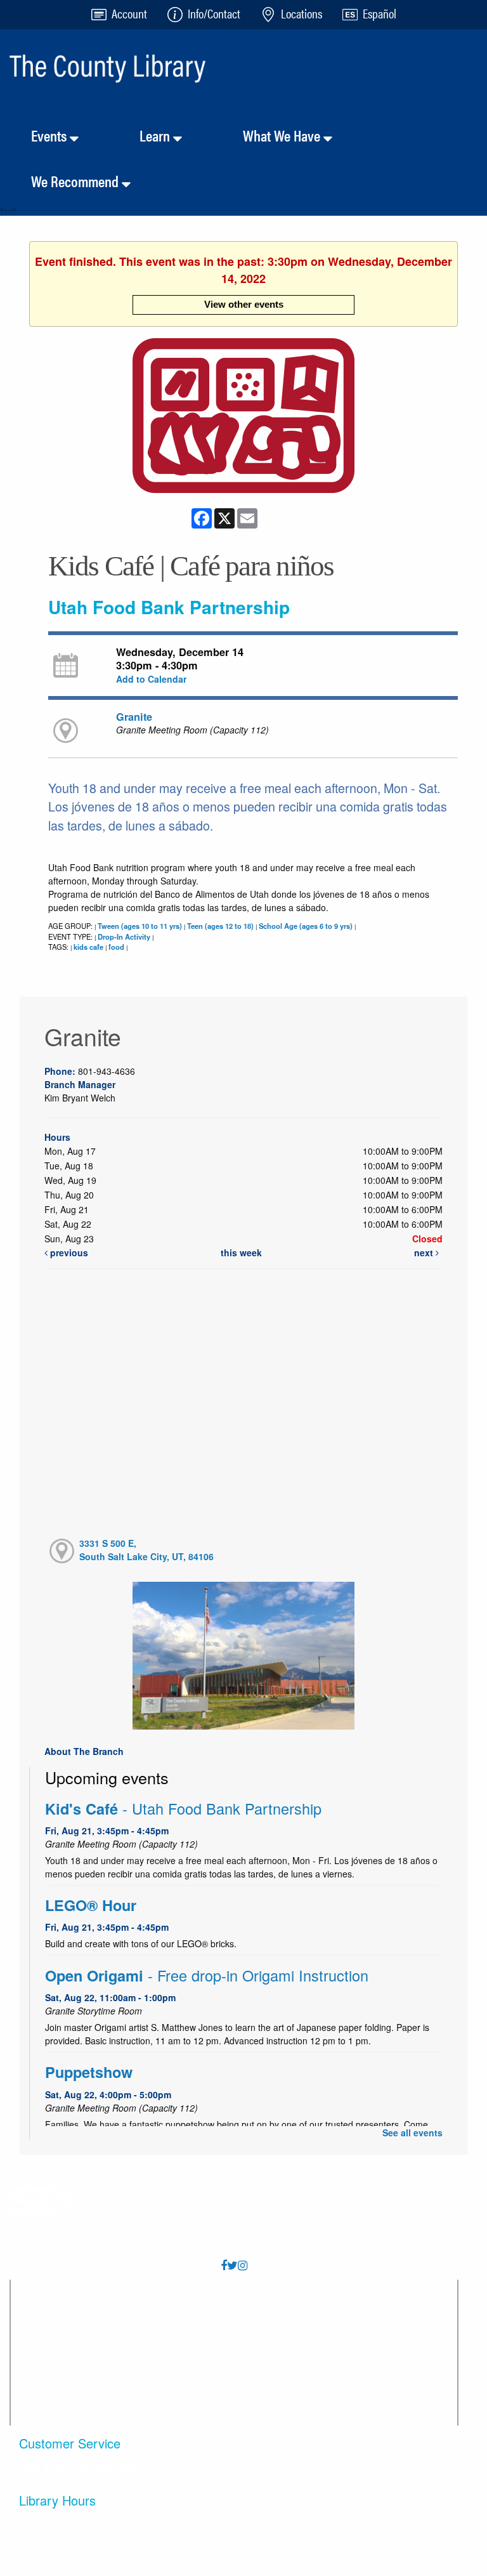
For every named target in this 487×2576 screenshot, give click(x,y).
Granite (134, 717)
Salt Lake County (349, 2368)
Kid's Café (183, 1809)
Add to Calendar (151, 679)
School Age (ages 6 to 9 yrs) (306, 926)
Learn (156, 135)
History (185, 2339)
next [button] (425, 1252)
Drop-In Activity (124, 936)
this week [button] (241, 1252)
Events (50, 135)
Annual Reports (204, 2368)
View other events (244, 304)
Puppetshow (89, 2072)
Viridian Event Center (359, 2339)
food (116, 947)
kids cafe (88, 947)
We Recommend (76, 181)
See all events (412, 2132)
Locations (49, 2339)
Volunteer (332, 2310)
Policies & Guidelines (75, 2396)
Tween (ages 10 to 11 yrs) (140, 926)
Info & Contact (58, 2368)
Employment (197, 2396)
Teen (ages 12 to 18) (220, 926)
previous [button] (68, 1252)
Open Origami (207, 1975)
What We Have (283, 135)
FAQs (39, 2310)
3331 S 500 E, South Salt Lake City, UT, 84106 (146, 1550)
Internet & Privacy (208, 2310)
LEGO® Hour (91, 1905)
